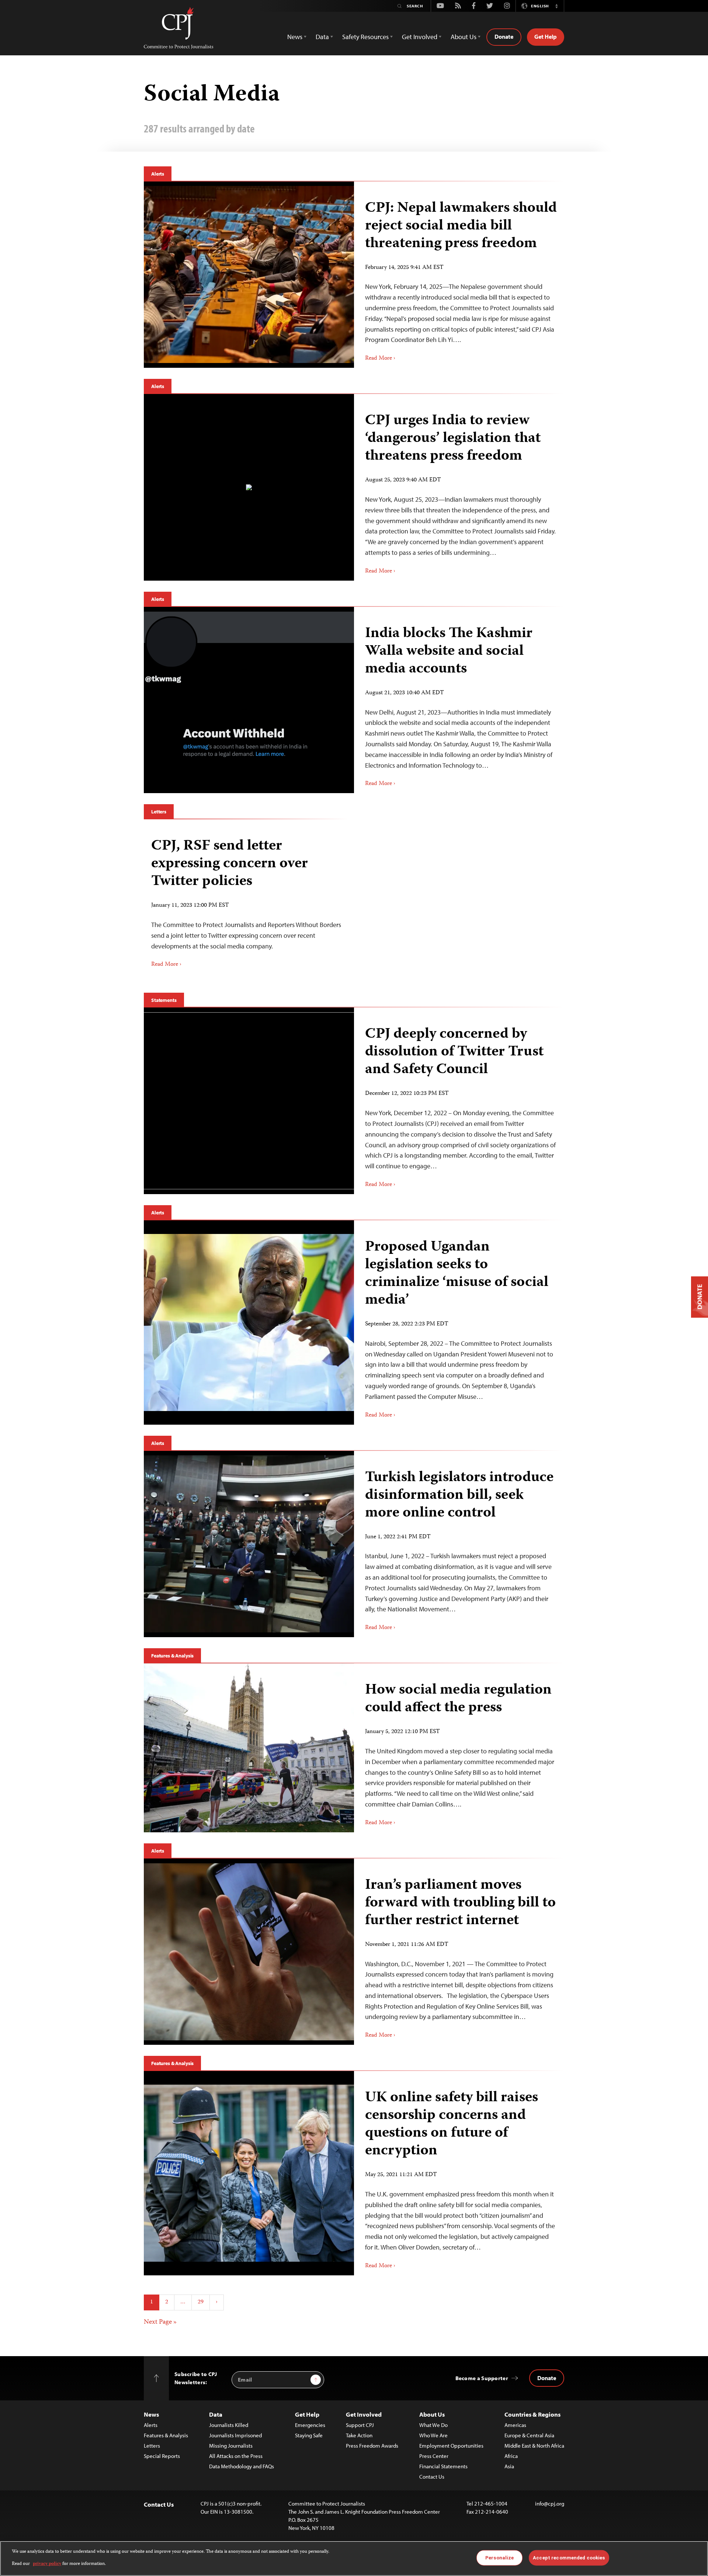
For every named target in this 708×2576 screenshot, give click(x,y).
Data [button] (322, 37)
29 (201, 2302)
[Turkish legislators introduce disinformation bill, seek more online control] (249, 1544)
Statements (164, 1000)
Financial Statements (443, 2466)
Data (216, 2414)
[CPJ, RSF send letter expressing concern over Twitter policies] (246, 900)
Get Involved (364, 2414)
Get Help (546, 37)
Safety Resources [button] (365, 37)
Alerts (158, 174)
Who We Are (433, 2435)
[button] (556, 6)
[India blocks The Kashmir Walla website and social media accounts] (249, 700)
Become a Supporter (482, 2378)
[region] (354, 2558)
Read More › (380, 359)
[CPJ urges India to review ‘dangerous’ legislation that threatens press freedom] (249, 487)
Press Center (434, 2456)
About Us (432, 2414)
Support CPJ (360, 2425)
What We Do (433, 2425)
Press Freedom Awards (372, 2446)
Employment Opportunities (451, 2446)
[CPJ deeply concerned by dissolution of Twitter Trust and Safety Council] (249, 1101)
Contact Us (432, 2477)
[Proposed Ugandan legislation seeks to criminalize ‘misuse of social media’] (249, 1322)
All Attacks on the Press (236, 2456)
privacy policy (47, 2564)
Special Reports (162, 2456)
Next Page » (160, 2322)
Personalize (499, 2558)
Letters (159, 812)
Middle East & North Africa (534, 2446)
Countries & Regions (532, 2414)
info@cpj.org (550, 2504)
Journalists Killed (229, 2425)
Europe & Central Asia (529, 2435)
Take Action (359, 2435)
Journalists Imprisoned (235, 2435)
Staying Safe (309, 2435)
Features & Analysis (172, 1656)
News (151, 2414)
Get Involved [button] (420, 37)
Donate (504, 37)
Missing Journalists (231, 2446)
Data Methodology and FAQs (242, 2466)
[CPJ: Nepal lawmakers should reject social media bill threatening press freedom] (249, 274)
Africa (511, 2456)
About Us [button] (464, 37)
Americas (515, 2425)
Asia (509, 2466)
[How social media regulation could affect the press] (249, 1748)
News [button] (295, 37)
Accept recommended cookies (569, 2558)
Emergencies (310, 2425)
